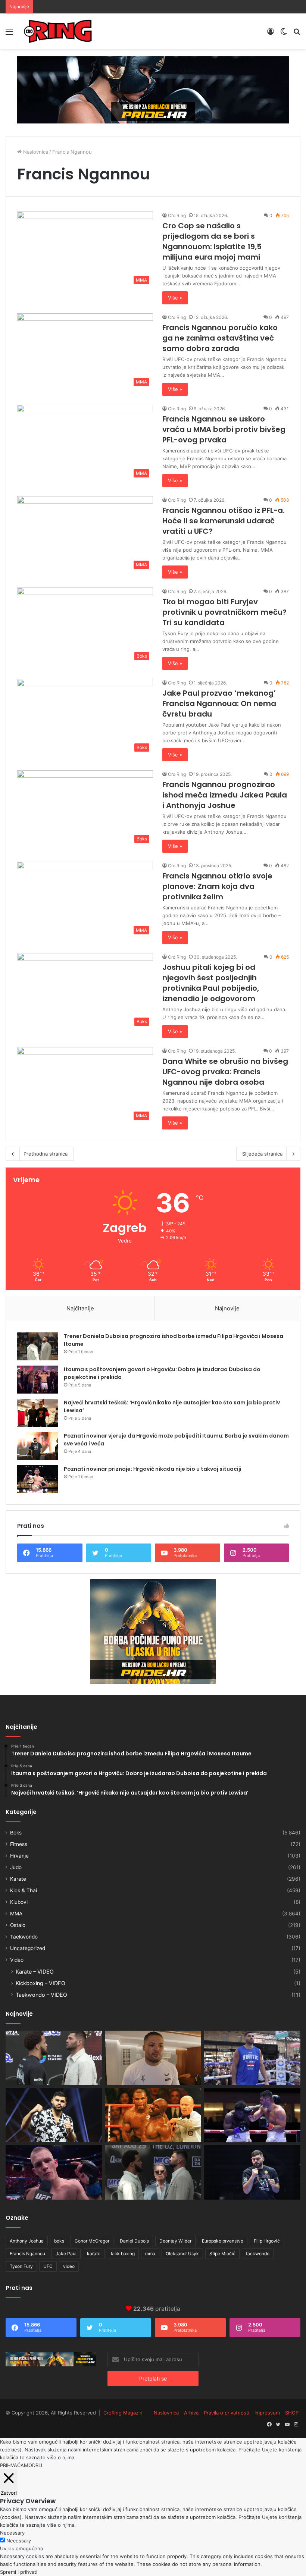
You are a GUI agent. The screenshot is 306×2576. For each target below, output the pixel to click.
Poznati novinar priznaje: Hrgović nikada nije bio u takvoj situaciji (153, 1469)
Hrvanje (19, 1856)
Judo (16, 1867)
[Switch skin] (284, 34)
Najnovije (227, 1308)
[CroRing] (58, 31)
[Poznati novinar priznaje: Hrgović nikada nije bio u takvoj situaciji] (38, 1479)
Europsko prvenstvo (223, 2241)
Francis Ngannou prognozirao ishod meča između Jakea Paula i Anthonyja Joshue (225, 795)
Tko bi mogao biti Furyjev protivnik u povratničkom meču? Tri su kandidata (224, 612)
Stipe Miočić (222, 2254)
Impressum (267, 2413)
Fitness (19, 1844)
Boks (16, 1833)
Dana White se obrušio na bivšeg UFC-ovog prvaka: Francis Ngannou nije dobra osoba (225, 1072)
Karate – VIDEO (35, 1972)
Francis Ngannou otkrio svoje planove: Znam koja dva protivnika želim (217, 886)
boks (59, 2241)
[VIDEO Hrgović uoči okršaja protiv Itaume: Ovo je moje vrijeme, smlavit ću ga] (54, 2058)
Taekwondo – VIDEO (41, 1995)
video (69, 2266)
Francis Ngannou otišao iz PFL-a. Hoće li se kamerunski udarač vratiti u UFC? (224, 521)
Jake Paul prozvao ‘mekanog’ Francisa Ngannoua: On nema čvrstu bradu (219, 703)
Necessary (19, 2541)
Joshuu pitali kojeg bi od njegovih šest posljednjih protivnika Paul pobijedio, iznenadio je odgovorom (211, 983)
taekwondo (258, 2254)
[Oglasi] (153, 90)
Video (17, 1960)
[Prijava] (271, 34)
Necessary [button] (12, 2533)
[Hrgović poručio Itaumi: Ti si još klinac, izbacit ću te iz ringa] (54, 2115)
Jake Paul (66, 2254)
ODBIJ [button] (35, 2465)
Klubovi (19, 1902)
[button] (85, 250)
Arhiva (191, 2413)
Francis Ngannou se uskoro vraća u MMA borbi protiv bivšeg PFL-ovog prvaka (224, 429)
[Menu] (9, 34)
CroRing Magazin (123, 2413)
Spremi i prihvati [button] (19, 2572)
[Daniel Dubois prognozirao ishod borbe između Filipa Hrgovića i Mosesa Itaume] (252, 2115)
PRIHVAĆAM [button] (14, 2465)
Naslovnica (35, 152)
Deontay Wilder (175, 2241)
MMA (16, 1914)
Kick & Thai (24, 1890)
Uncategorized (28, 1948)
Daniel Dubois (134, 2241)
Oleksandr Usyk (182, 2254)
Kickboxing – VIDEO (40, 1983)
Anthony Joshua (27, 2241)
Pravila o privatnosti (227, 2413)
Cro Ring (177, 215)
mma (150, 2254)
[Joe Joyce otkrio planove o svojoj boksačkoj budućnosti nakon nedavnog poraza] (153, 2058)
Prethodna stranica (46, 1154)
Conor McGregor (92, 2241)
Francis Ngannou (27, 2254)
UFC (48, 2266)
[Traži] (297, 34)
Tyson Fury (21, 2266)
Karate (18, 1879)
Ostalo (18, 1925)
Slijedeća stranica (262, 1154)
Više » (175, 298)
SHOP (292, 2413)
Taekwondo (24, 1937)
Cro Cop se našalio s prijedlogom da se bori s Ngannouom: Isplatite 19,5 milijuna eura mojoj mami (212, 241)
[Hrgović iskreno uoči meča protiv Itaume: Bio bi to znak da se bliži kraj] (252, 2172)
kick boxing (123, 2254)
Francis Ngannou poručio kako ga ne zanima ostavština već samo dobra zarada (220, 338)
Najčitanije (80, 1308)
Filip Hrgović (267, 2241)
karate (94, 2254)
